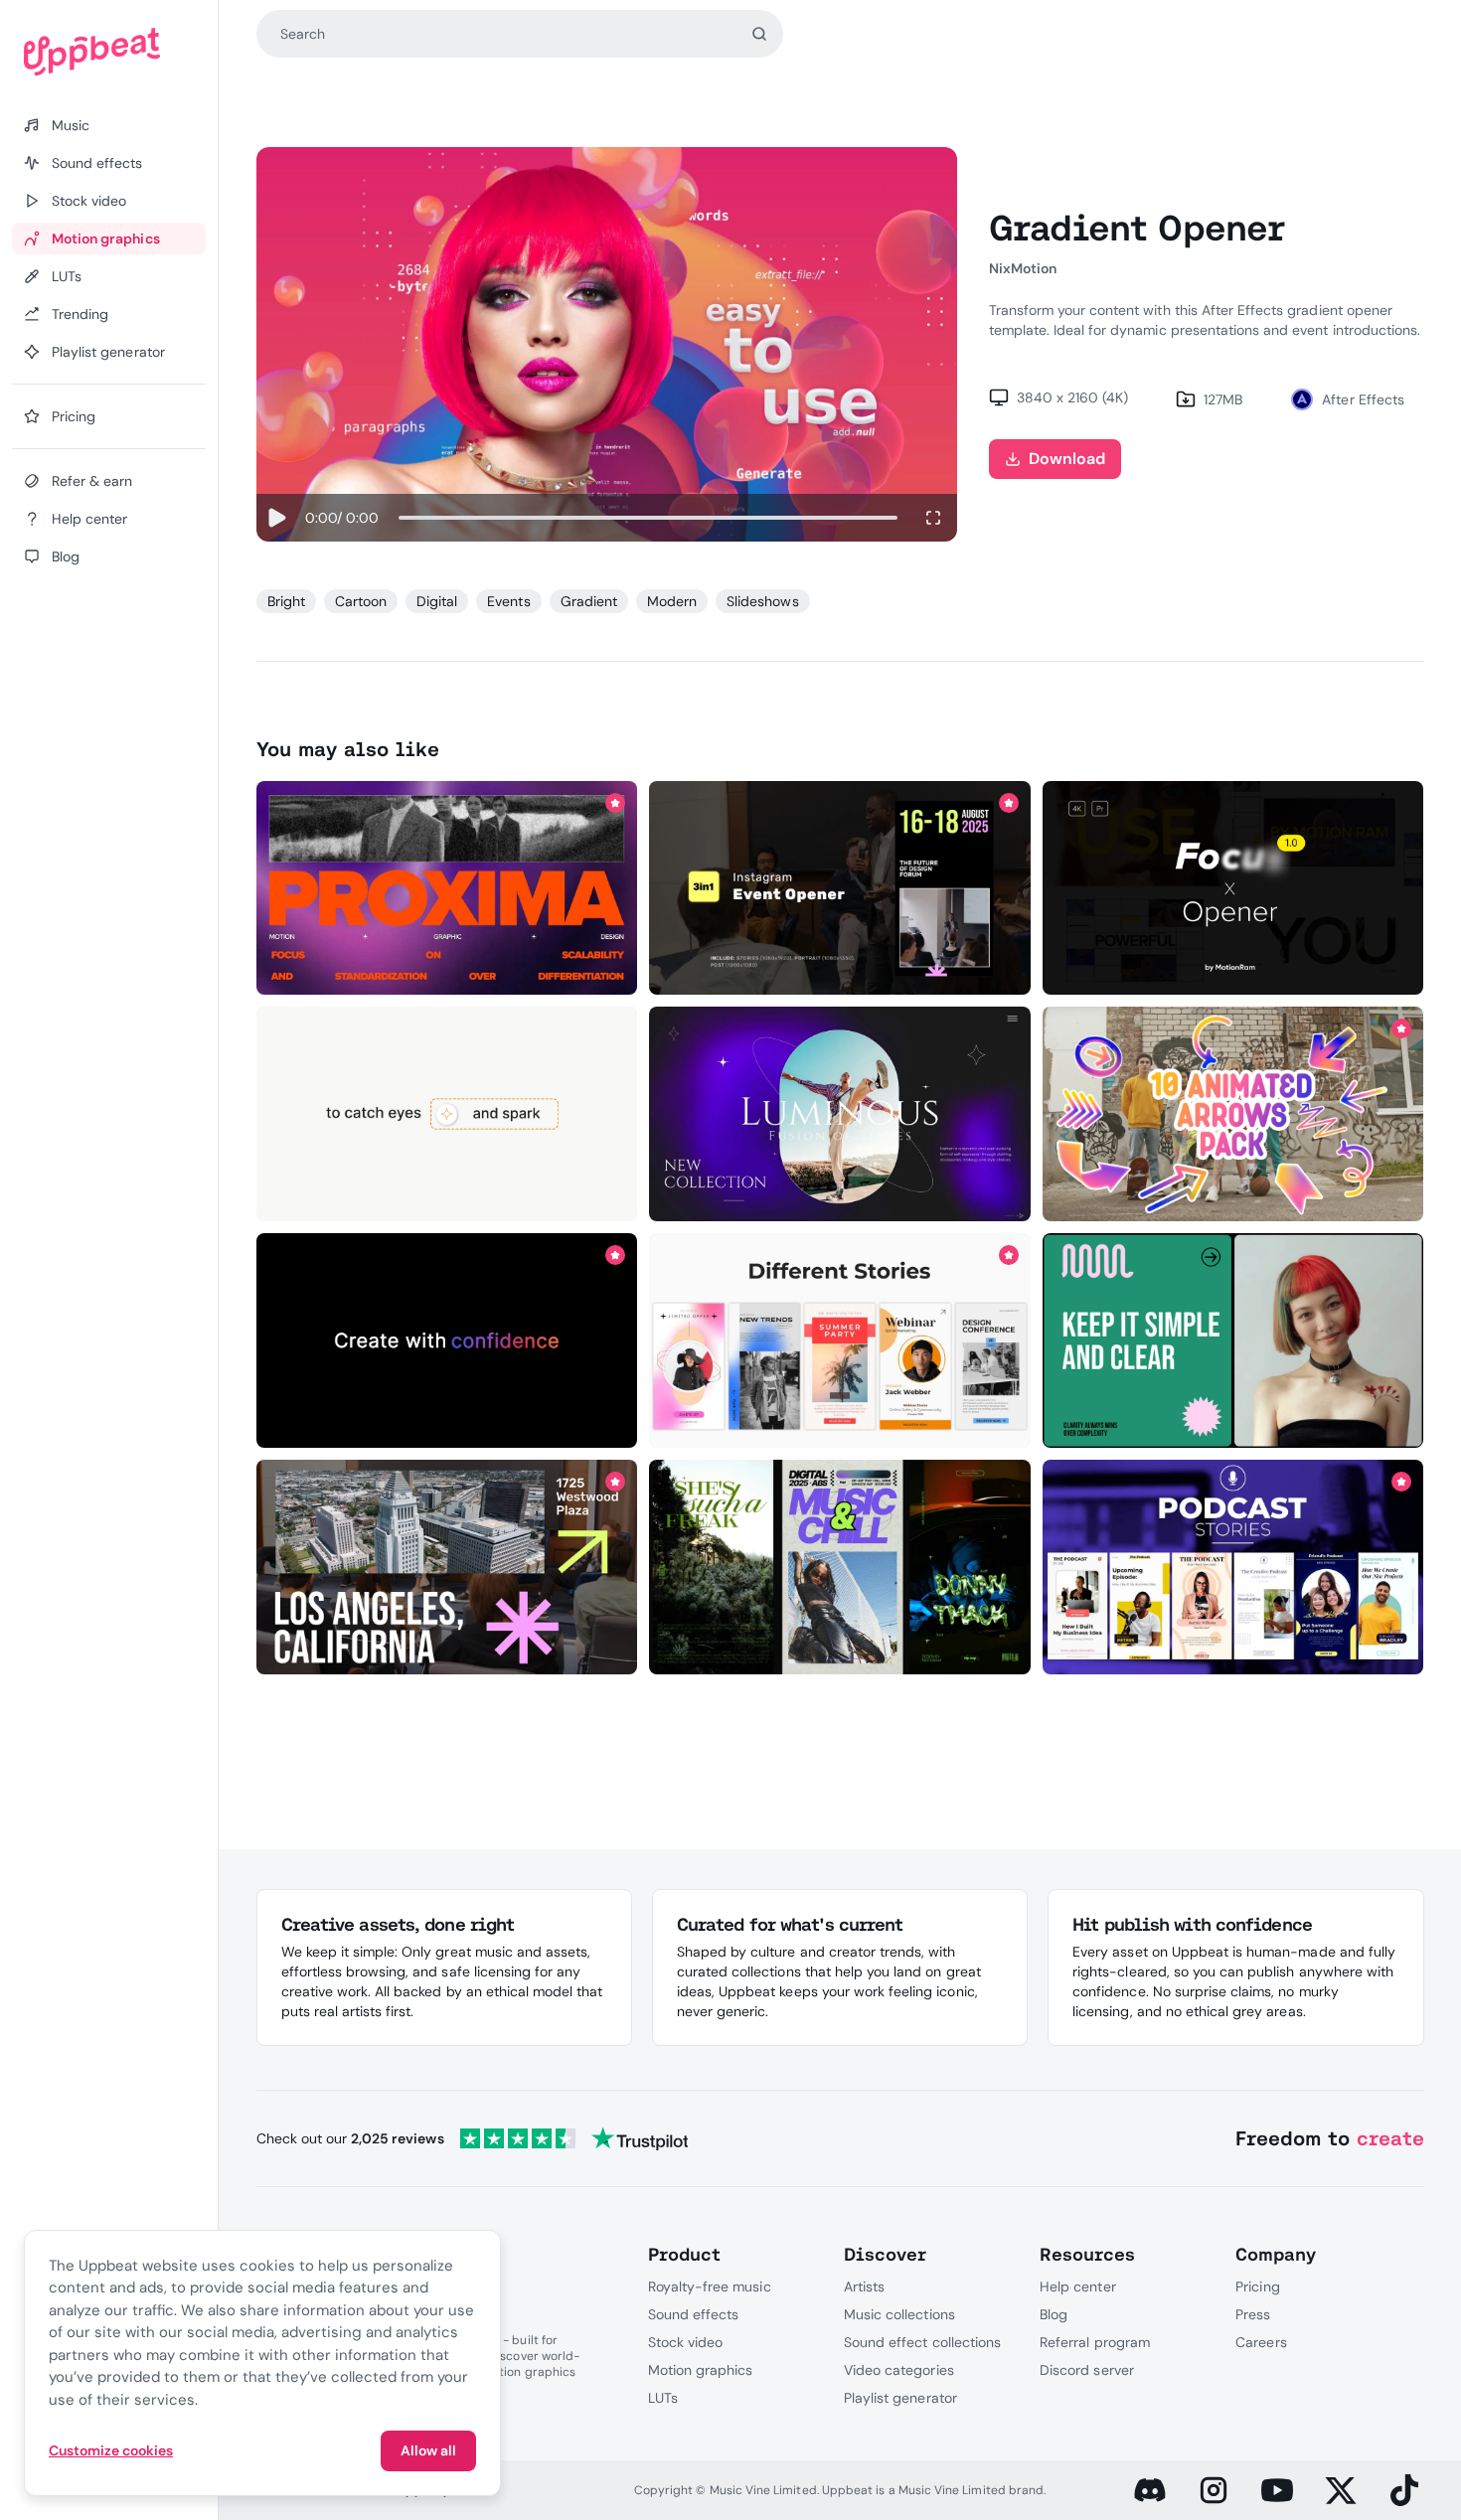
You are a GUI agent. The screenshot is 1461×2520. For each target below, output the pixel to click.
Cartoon (361, 601)
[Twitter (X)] (1341, 2490)
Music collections (899, 2314)
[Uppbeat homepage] (109, 52)
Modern (672, 601)
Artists (864, 2286)
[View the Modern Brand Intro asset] (447, 1114)
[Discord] (1150, 2490)
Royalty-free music (710, 2286)
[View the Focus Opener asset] (1233, 887)
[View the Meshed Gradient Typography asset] (447, 887)
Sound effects (694, 2314)
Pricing (1257, 2286)
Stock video (685, 2342)
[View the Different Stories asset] (840, 1340)
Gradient (589, 601)
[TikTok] (1404, 2490)
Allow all (428, 2450)
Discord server (1087, 2370)
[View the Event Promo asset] (447, 1567)
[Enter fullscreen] (933, 518)
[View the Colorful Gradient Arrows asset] (1233, 1114)
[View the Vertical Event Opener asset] (840, 887)
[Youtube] (1277, 2490)
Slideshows (762, 601)
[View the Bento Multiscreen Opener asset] (1233, 1340)
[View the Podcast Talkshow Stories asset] (1233, 1567)
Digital (437, 601)
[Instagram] (1214, 2490)
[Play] (277, 518)
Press (1253, 2314)
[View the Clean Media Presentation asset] (840, 1114)
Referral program (1095, 2342)
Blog (1054, 2314)
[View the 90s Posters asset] (840, 1567)
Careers (1261, 2342)
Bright (286, 601)
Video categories (899, 2370)
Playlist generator (900, 2398)
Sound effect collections (922, 2342)
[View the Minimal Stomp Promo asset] (447, 1340)
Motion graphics (701, 2370)
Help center (1077, 2286)
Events (508, 601)
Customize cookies (111, 2450)
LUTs (663, 2398)
